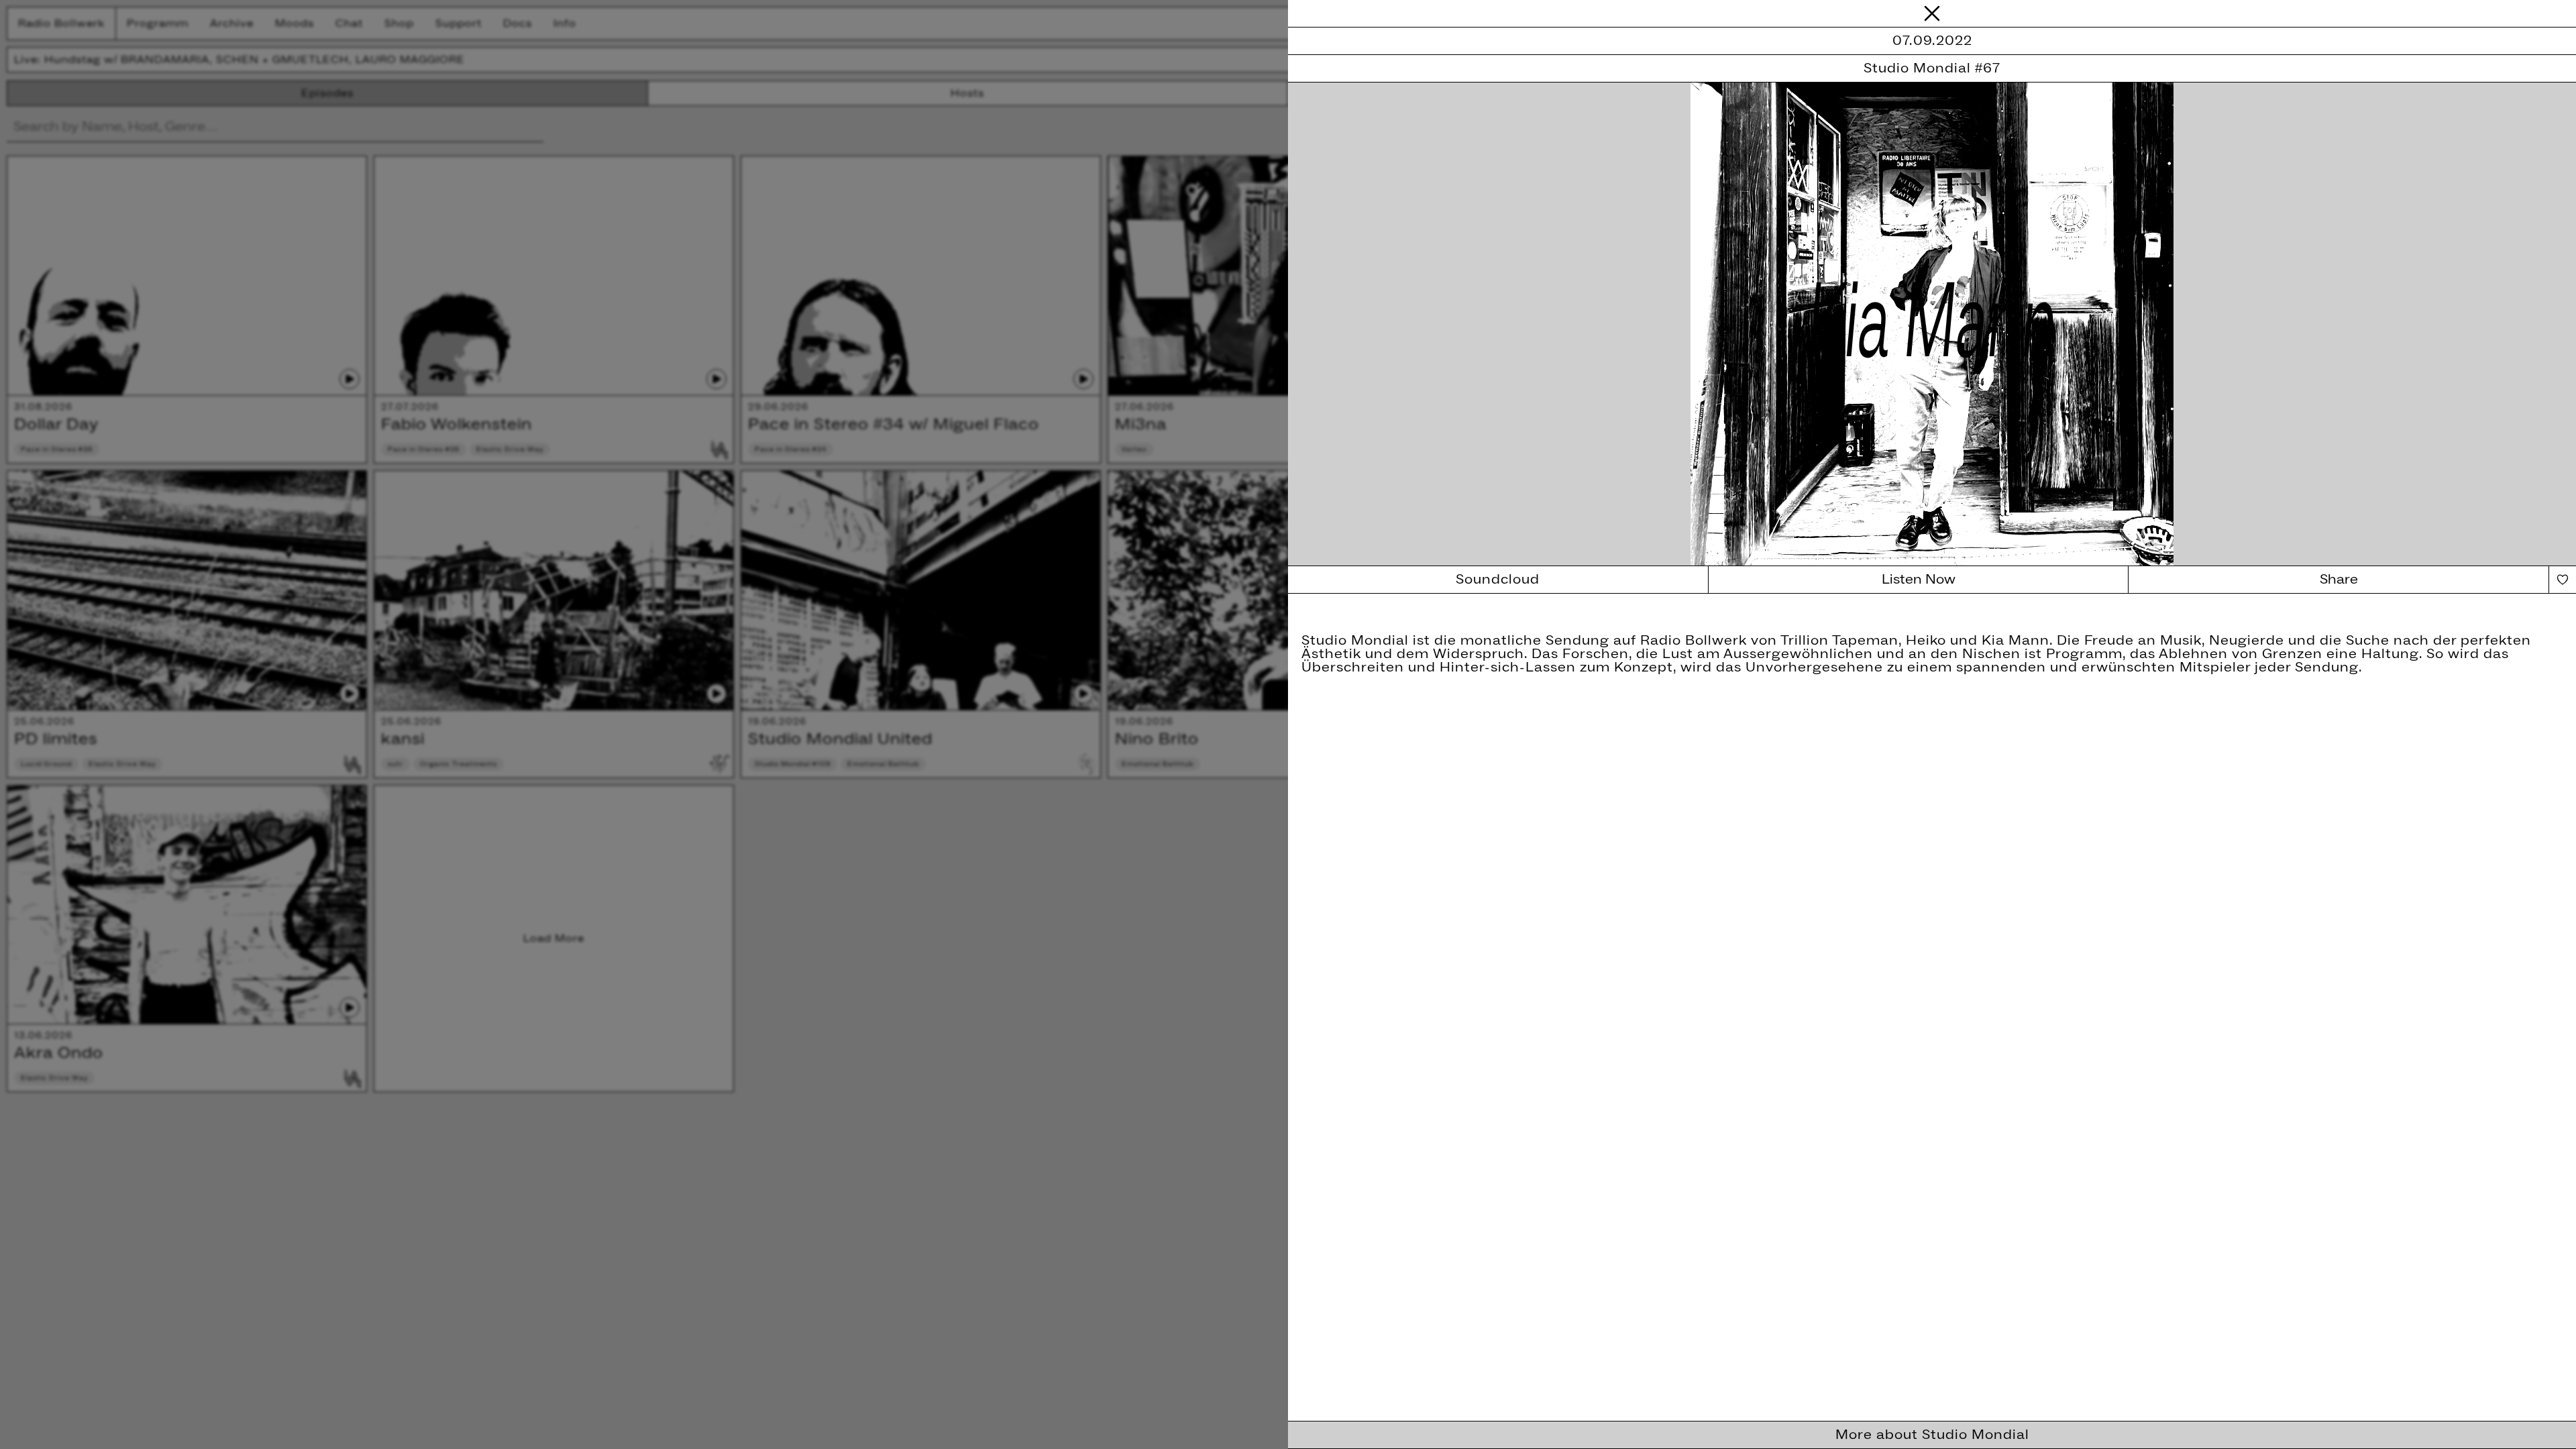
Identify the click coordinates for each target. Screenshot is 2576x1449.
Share (2339, 580)
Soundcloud (1498, 580)
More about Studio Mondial (1932, 1435)
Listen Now (1919, 580)
